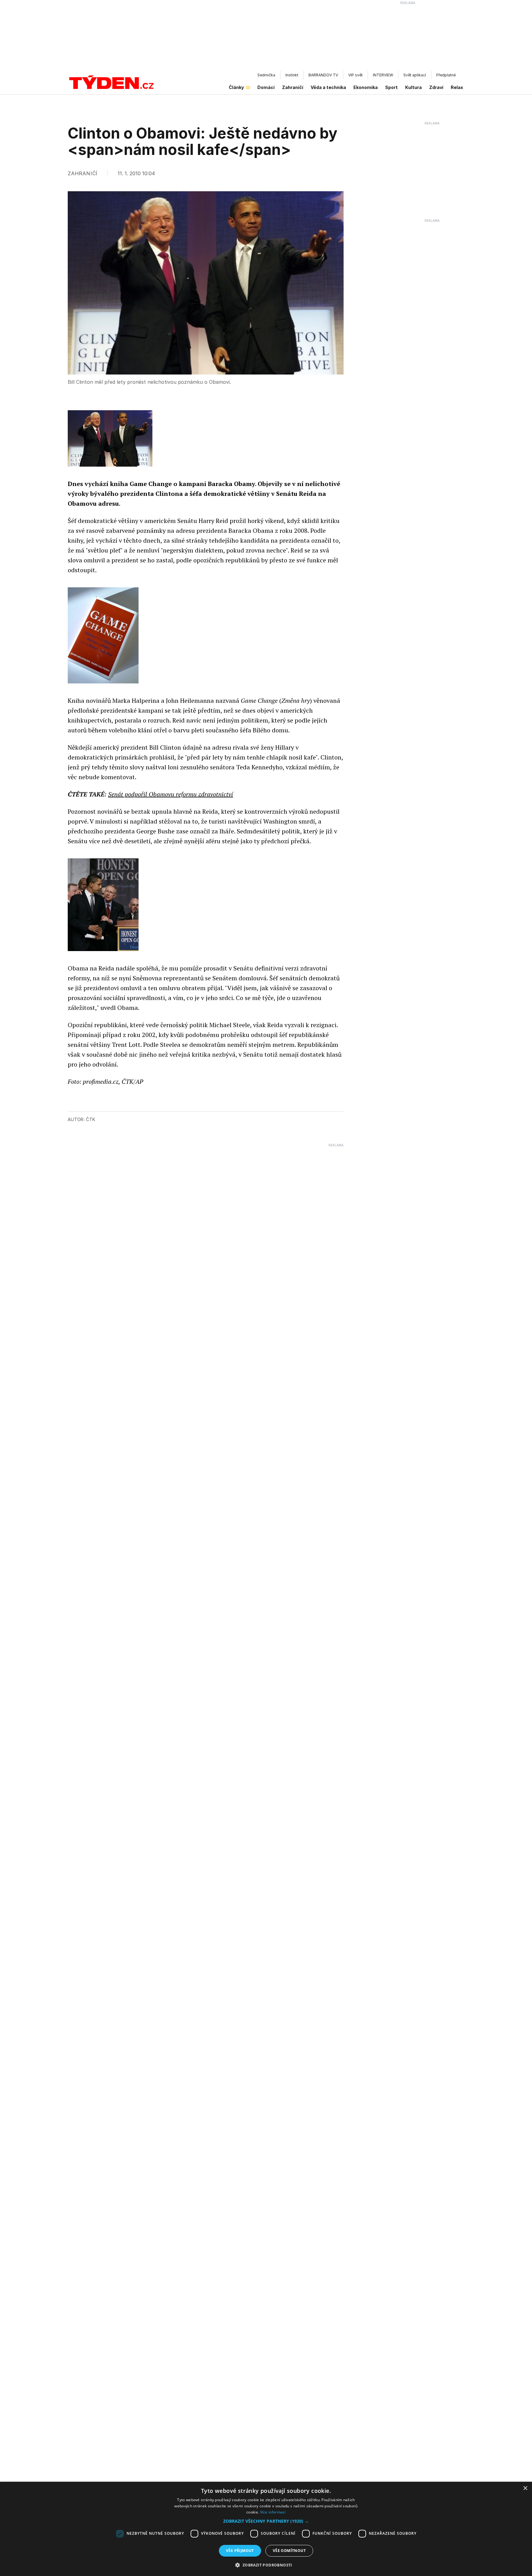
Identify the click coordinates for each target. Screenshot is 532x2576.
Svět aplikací (415, 75)
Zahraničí (293, 87)
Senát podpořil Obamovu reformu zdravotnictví (171, 794)
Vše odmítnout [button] (289, 2551)
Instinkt (292, 75)
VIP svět (355, 75)
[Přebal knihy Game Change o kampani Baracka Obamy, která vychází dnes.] (103, 635)
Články (236, 87)
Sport (391, 87)
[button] (266, 2521)
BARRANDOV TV (323, 75)
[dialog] (266, 2529)
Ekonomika (366, 87)
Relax (457, 87)
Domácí (266, 87)
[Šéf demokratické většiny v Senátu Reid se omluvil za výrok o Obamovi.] (103, 905)
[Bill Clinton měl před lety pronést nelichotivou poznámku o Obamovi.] (110, 438)
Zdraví (436, 87)
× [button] (525, 2488)
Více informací (273, 2512)
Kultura (413, 87)
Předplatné (446, 75)
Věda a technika (328, 87)
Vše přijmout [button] (240, 2551)
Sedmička (266, 75)
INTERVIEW (383, 75)
